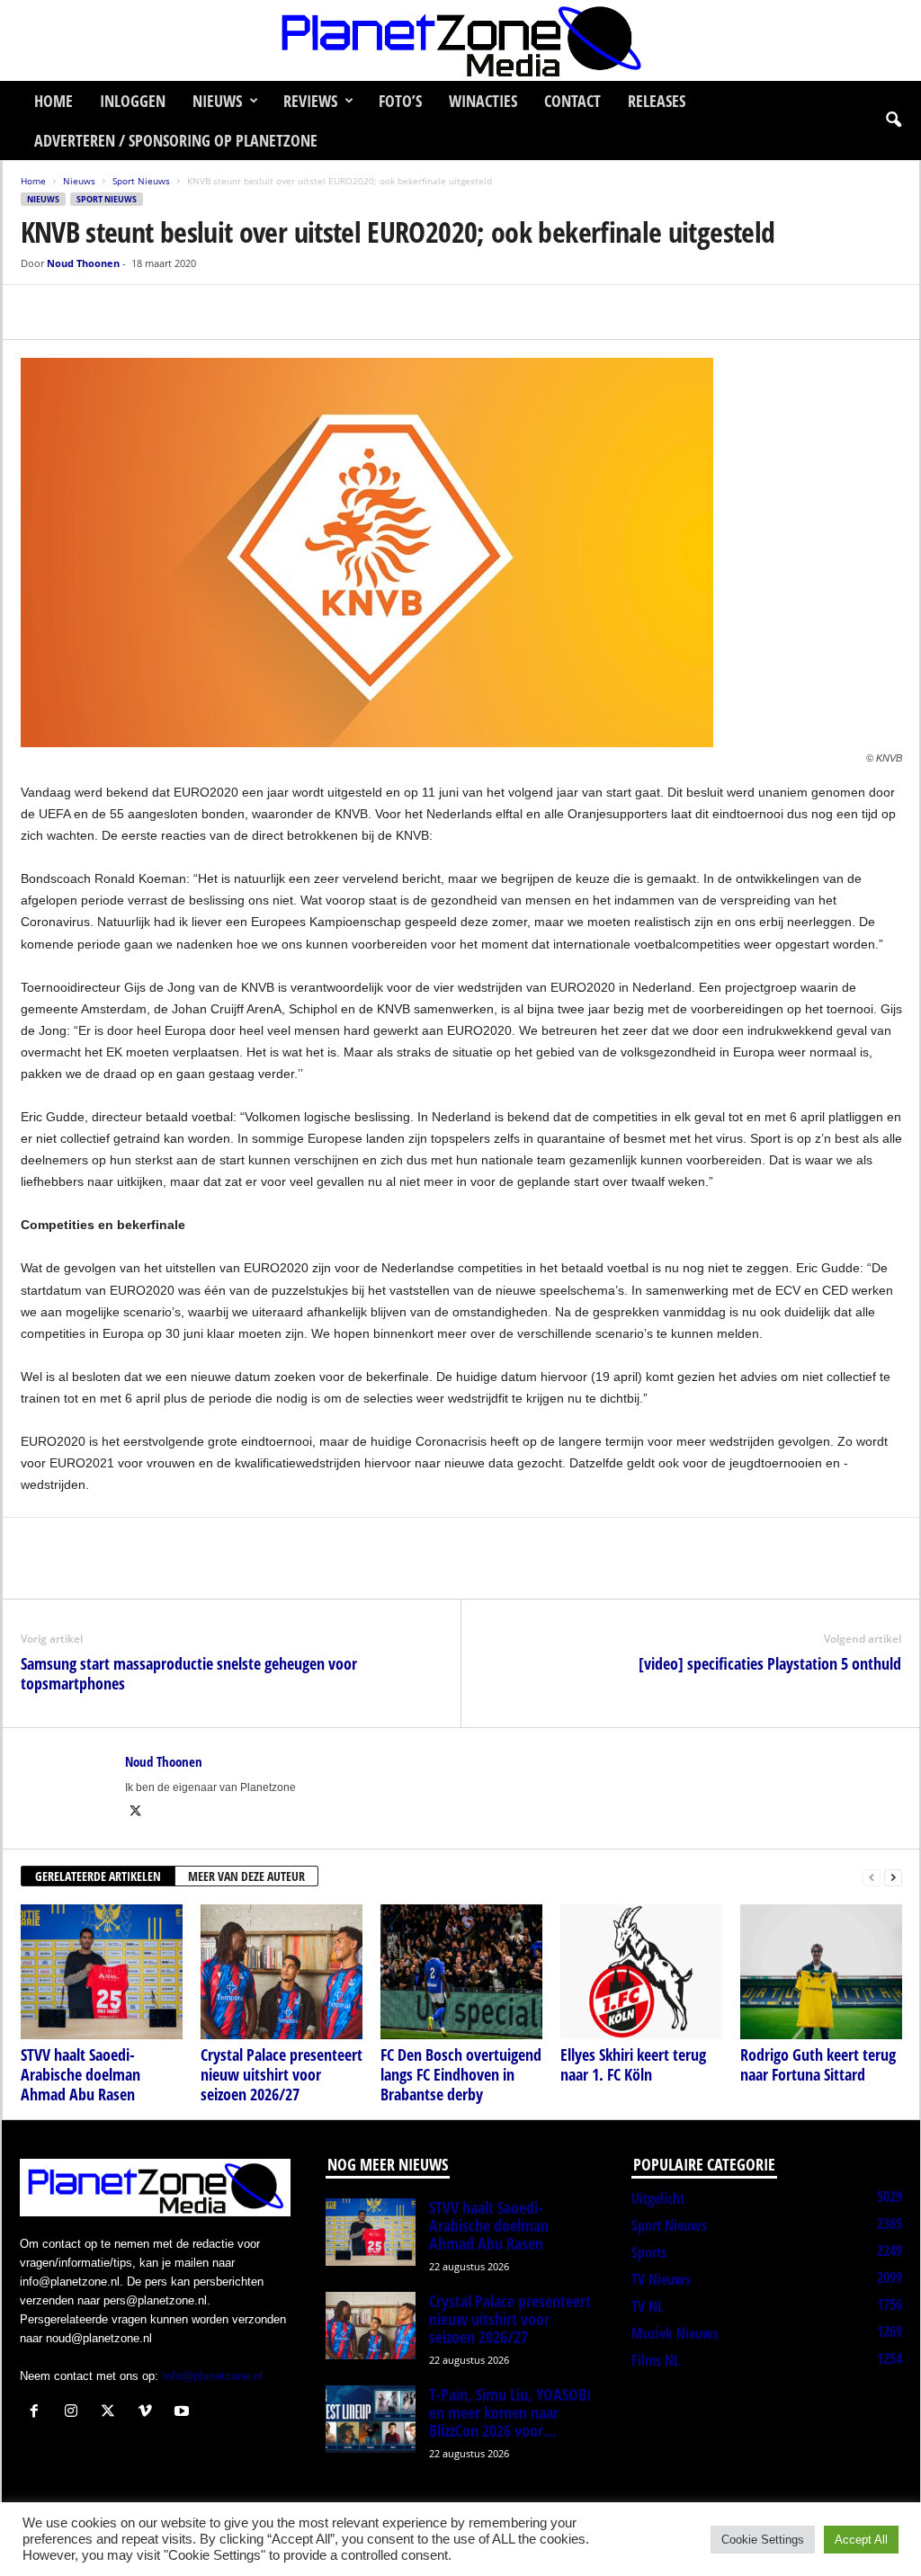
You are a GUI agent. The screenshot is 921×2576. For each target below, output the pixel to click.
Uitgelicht (658, 2198)
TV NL (647, 2306)
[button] (893, 120)
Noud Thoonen (83, 263)
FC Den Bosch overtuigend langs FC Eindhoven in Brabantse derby (461, 2074)
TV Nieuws (661, 2279)
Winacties (483, 101)
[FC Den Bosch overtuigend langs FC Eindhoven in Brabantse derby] (461, 1972)
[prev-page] (872, 1877)
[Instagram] (75, 2413)
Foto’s (400, 101)
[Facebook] (39, 312)
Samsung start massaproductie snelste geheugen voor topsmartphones (189, 1673)
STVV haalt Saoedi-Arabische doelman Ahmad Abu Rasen (80, 2074)
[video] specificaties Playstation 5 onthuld (770, 1663)
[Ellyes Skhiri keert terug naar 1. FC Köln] (641, 1972)
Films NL (655, 2360)
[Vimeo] (149, 2413)
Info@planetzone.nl (212, 2376)
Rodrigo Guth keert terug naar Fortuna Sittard (818, 2064)
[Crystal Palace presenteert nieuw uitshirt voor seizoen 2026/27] (282, 1972)
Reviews (310, 101)
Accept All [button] (861, 2540)
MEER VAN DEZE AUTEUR (246, 1876)
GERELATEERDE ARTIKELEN (98, 1876)
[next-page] (893, 1877)
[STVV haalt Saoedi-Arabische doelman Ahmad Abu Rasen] (102, 1972)
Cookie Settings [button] (763, 2540)
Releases (657, 101)
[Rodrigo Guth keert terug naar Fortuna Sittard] (821, 1972)
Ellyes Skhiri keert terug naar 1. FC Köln (633, 2064)
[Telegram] (163, 312)
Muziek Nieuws (675, 2333)
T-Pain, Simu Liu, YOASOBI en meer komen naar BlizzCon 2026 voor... (510, 2412)
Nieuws (217, 101)
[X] (80, 312)
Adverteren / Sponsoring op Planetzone (176, 140)
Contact (572, 101)
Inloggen (133, 101)
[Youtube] (184, 2413)
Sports (649, 2252)
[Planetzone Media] (460, 40)
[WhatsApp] (121, 312)
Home (54, 101)
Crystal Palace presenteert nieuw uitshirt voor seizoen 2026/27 (282, 2074)
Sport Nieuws (141, 181)
